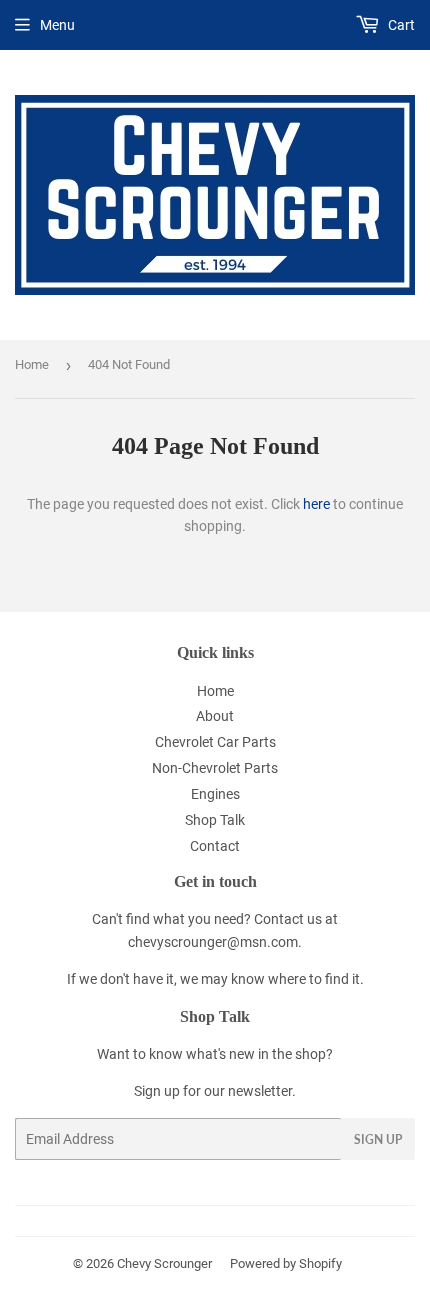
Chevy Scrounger (164, 1263)
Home (32, 364)
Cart (400, 25)
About (215, 716)
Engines (215, 794)
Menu (57, 25)
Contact (215, 846)
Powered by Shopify (286, 1263)
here (316, 504)
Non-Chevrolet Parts (215, 768)
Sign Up (378, 1139)
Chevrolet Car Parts (215, 742)
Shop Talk (215, 820)
